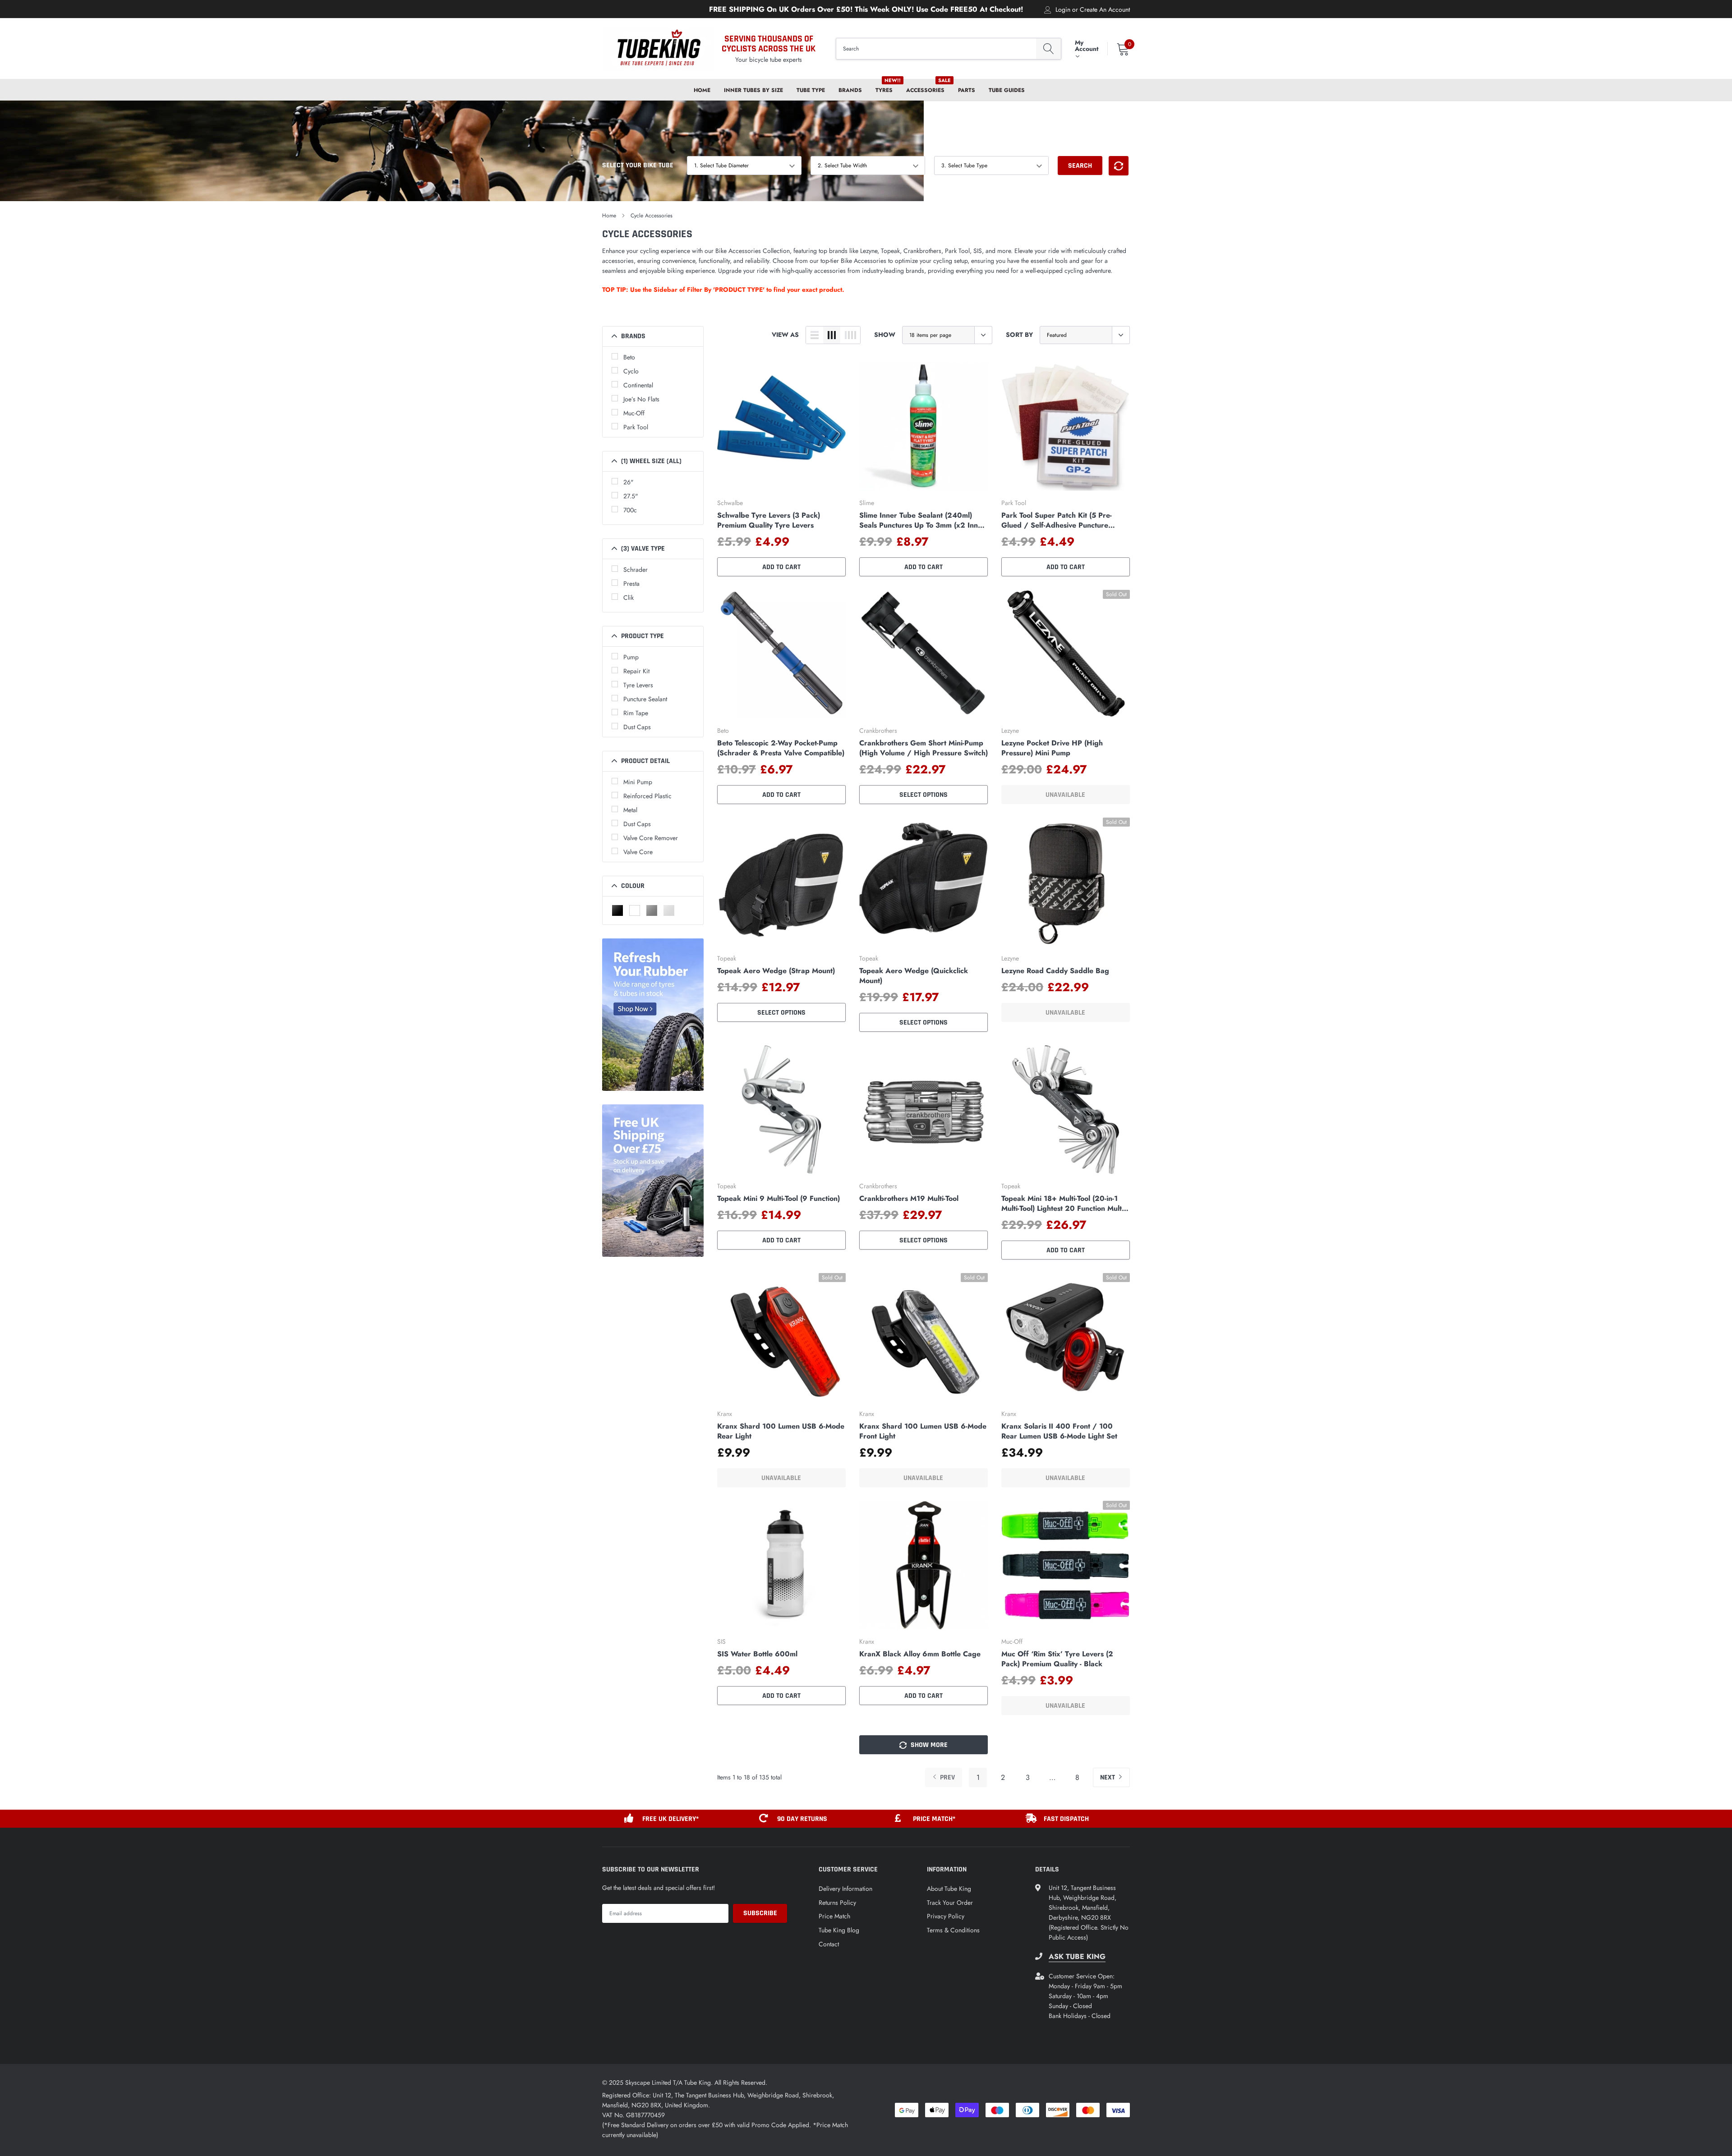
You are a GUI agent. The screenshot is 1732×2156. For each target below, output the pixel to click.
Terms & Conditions (953, 1930)
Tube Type (811, 90)
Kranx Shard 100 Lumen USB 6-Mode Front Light (923, 1431)
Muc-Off (634, 413)
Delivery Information (845, 1889)
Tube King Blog (839, 1930)
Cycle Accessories (652, 216)
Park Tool (636, 427)
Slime (867, 503)
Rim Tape (636, 713)
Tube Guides (1007, 90)
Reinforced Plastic (647, 796)
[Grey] (652, 910)
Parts (967, 90)
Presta (631, 584)
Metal (630, 810)
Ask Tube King (1077, 1957)
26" (629, 482)
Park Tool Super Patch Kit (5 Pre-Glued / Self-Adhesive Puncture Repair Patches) (1057, 520)
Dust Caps (637, 727)
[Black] (617, 910)
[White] (635, 910)
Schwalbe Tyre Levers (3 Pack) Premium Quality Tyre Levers (769, 520)
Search (1080, 166)
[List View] (815, 335)
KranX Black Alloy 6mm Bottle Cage (920, 1654)
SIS (721, 1641)
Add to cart (781, 567)
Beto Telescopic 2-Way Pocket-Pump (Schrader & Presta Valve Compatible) (781, 748)
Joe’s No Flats (641, 399)
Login (1063, 9)
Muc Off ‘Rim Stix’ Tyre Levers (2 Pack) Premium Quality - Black (1057, 1659)
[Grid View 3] (832, 335)
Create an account (1105, 9)
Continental (638, 385)
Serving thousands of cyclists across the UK (769, 44)
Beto (629, 357)
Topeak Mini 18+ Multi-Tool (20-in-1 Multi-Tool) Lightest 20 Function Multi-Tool (1063, 1204)
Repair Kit (636, 671)
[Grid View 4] (850, 335)
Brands (850, 90)
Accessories (925, 90)
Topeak (727, 958)
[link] (781, 426)
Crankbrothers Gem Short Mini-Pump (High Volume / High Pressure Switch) (924, 748)
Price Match (834, 1916)
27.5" (631, 496)
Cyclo (631, 371)
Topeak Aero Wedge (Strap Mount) (776, 971)
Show (885, 335)
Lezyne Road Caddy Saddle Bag (1055, 971)
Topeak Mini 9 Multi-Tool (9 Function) (778, 1199)
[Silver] (669, 910)
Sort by (1019, 335)
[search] (1048, 49)
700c (630, 510)
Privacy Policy (946, 1916)
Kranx (725, 1414)
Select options (924, 795)
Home (702, 90)
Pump (631, 657)
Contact (829, 1944)
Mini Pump (638, 782)
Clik (629, 598)
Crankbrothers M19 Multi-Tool (909, 1199)
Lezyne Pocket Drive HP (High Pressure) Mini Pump (1052, 748)
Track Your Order (950, 1903)
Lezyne (1010, 731)
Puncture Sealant (645, 699)
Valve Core (638, 852)
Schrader (636, 570)
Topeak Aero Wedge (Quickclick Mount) (914, 976)
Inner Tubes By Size (753, 90)
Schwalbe (730, 503)
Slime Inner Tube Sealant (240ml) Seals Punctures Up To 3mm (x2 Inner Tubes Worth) (922, 520)
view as (785, 335)
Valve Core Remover (651, 838)
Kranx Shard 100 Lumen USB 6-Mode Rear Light (781, 1431)
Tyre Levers (638, 685)
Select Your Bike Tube (638, 165)
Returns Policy (837, 1903)
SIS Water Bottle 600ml (757, 1654)
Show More (928, 1745)
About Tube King (949, 1889)
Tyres (884, 90)
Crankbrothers (878, 731)
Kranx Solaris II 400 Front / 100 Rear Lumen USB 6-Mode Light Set (1059, 1431)
